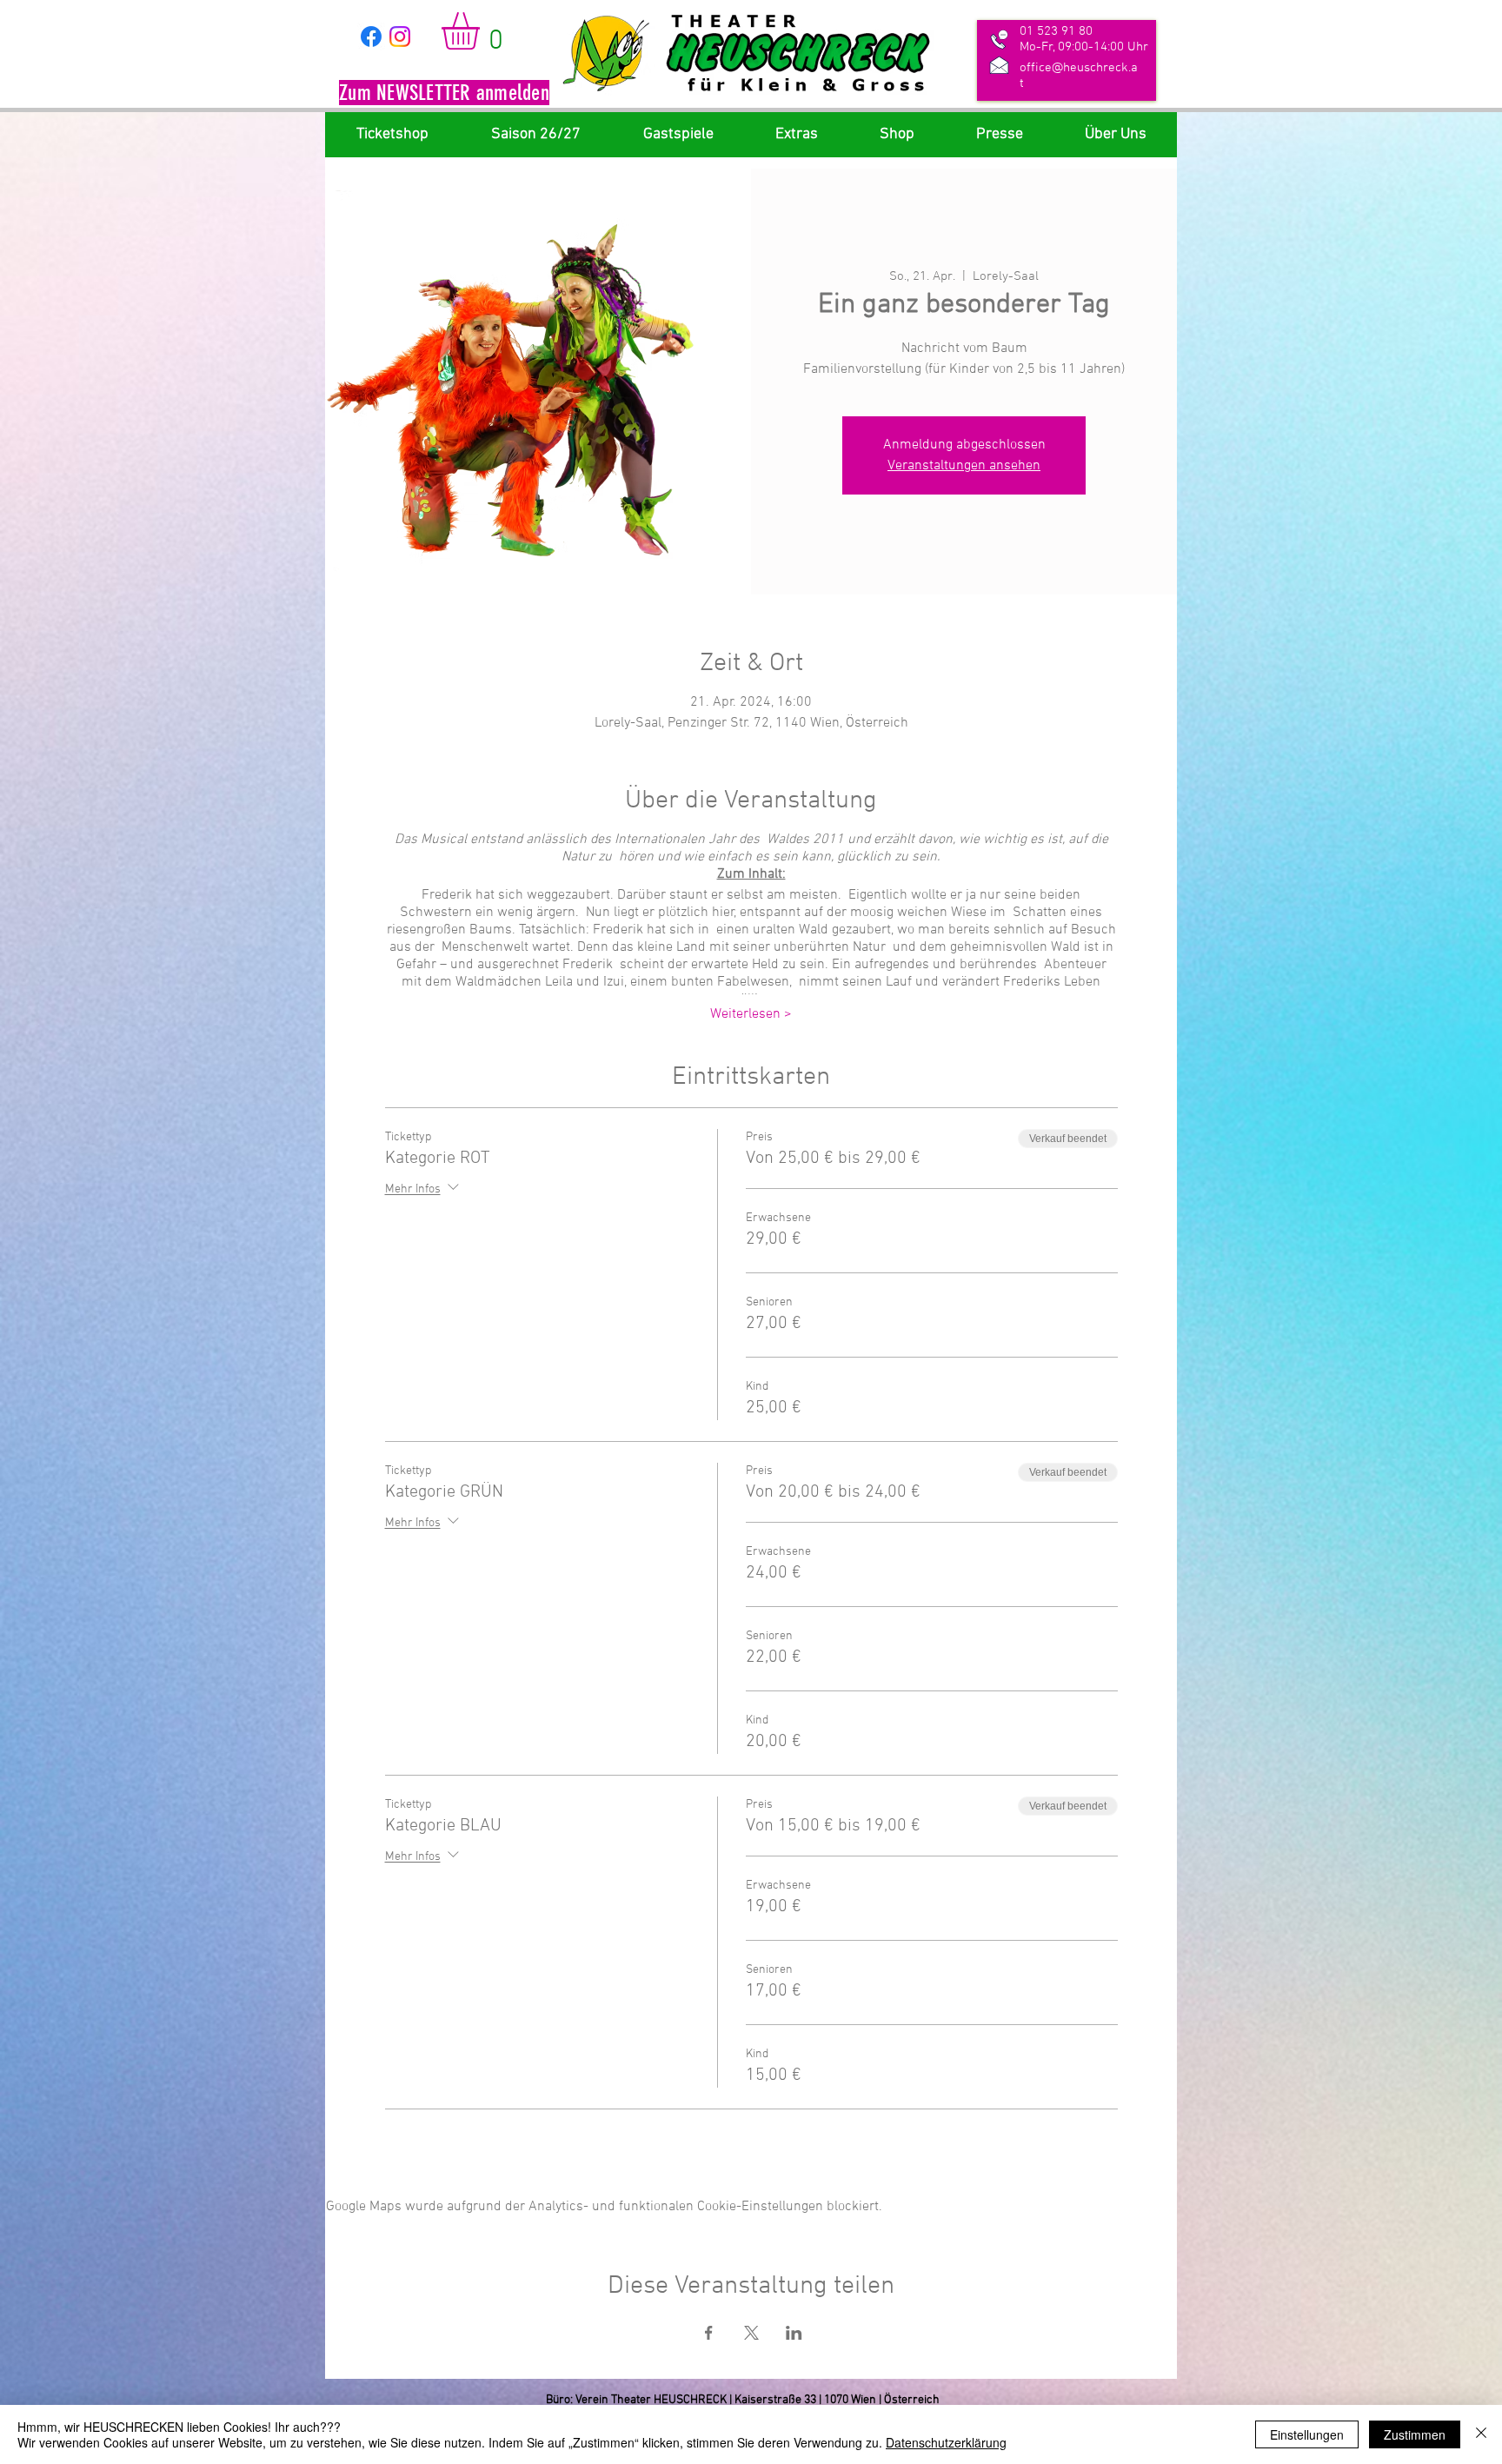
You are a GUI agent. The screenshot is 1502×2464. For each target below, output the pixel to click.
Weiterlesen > (751, 1014)
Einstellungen (1307, 2434)
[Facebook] (371, 37)
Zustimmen (1415, 2434)
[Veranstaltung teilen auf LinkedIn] (794, 2333)
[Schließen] (1481, 2434)
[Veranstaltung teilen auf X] (751, 2333)
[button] (444, 95)
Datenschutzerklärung (946, 2442)
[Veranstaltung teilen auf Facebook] (709, 2333)
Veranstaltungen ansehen (964, 466)
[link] (482, 31)
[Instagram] (400, 37)
